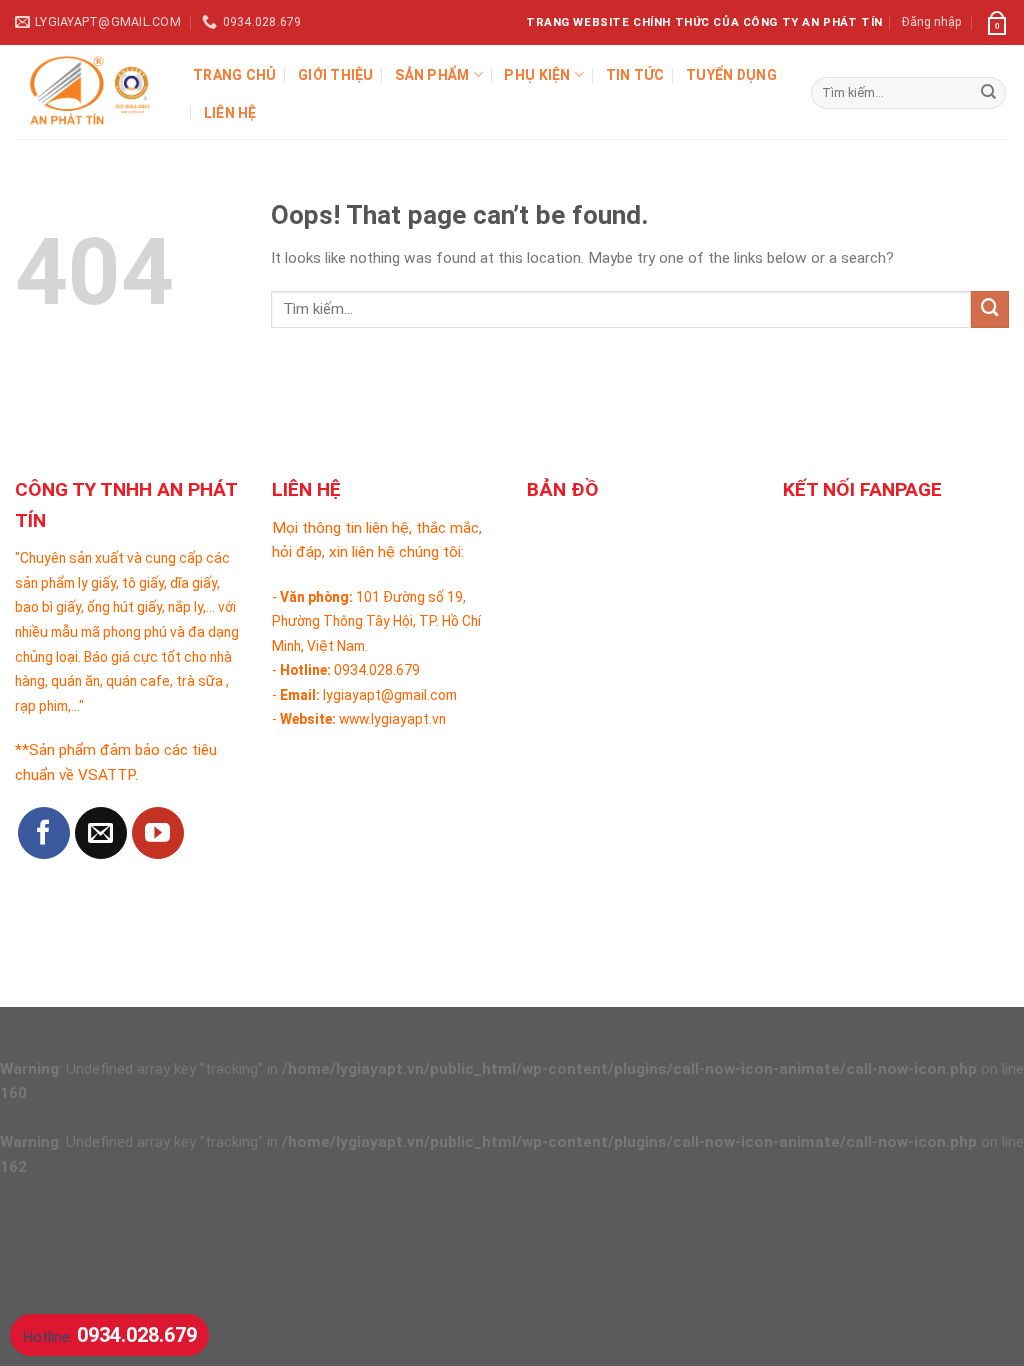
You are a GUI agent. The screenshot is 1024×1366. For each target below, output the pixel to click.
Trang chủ (235, 75)
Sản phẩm (432, 75)
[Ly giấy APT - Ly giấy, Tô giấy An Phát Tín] (89, 92)
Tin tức (635, 75)
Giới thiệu (336, 75)
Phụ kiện (537, 75)
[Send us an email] (101, 833)
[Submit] (988, 93)
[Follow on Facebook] (44, 833)
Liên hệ (230, 113)
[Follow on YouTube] (158, 833)
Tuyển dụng (731, 75)
